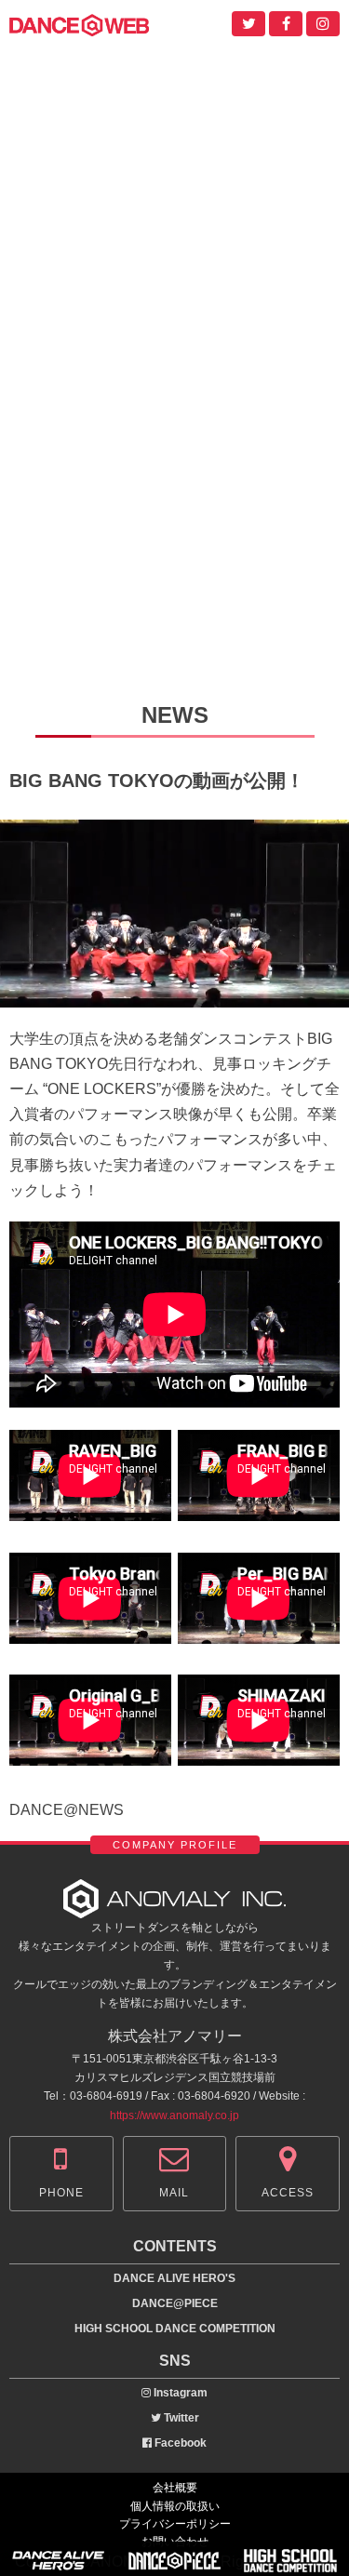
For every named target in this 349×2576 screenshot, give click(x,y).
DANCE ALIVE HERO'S (174, 2278)
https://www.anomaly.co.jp (174, 2116)
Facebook (179, 2443)
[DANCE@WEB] (79, 24)
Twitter (180, 2418)
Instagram (179, 2393)
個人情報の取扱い (175, 2506)
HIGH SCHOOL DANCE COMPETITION (175, 2329)
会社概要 (175, 2488)
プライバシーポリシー (175, 2524)
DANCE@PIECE (175, 2303)
